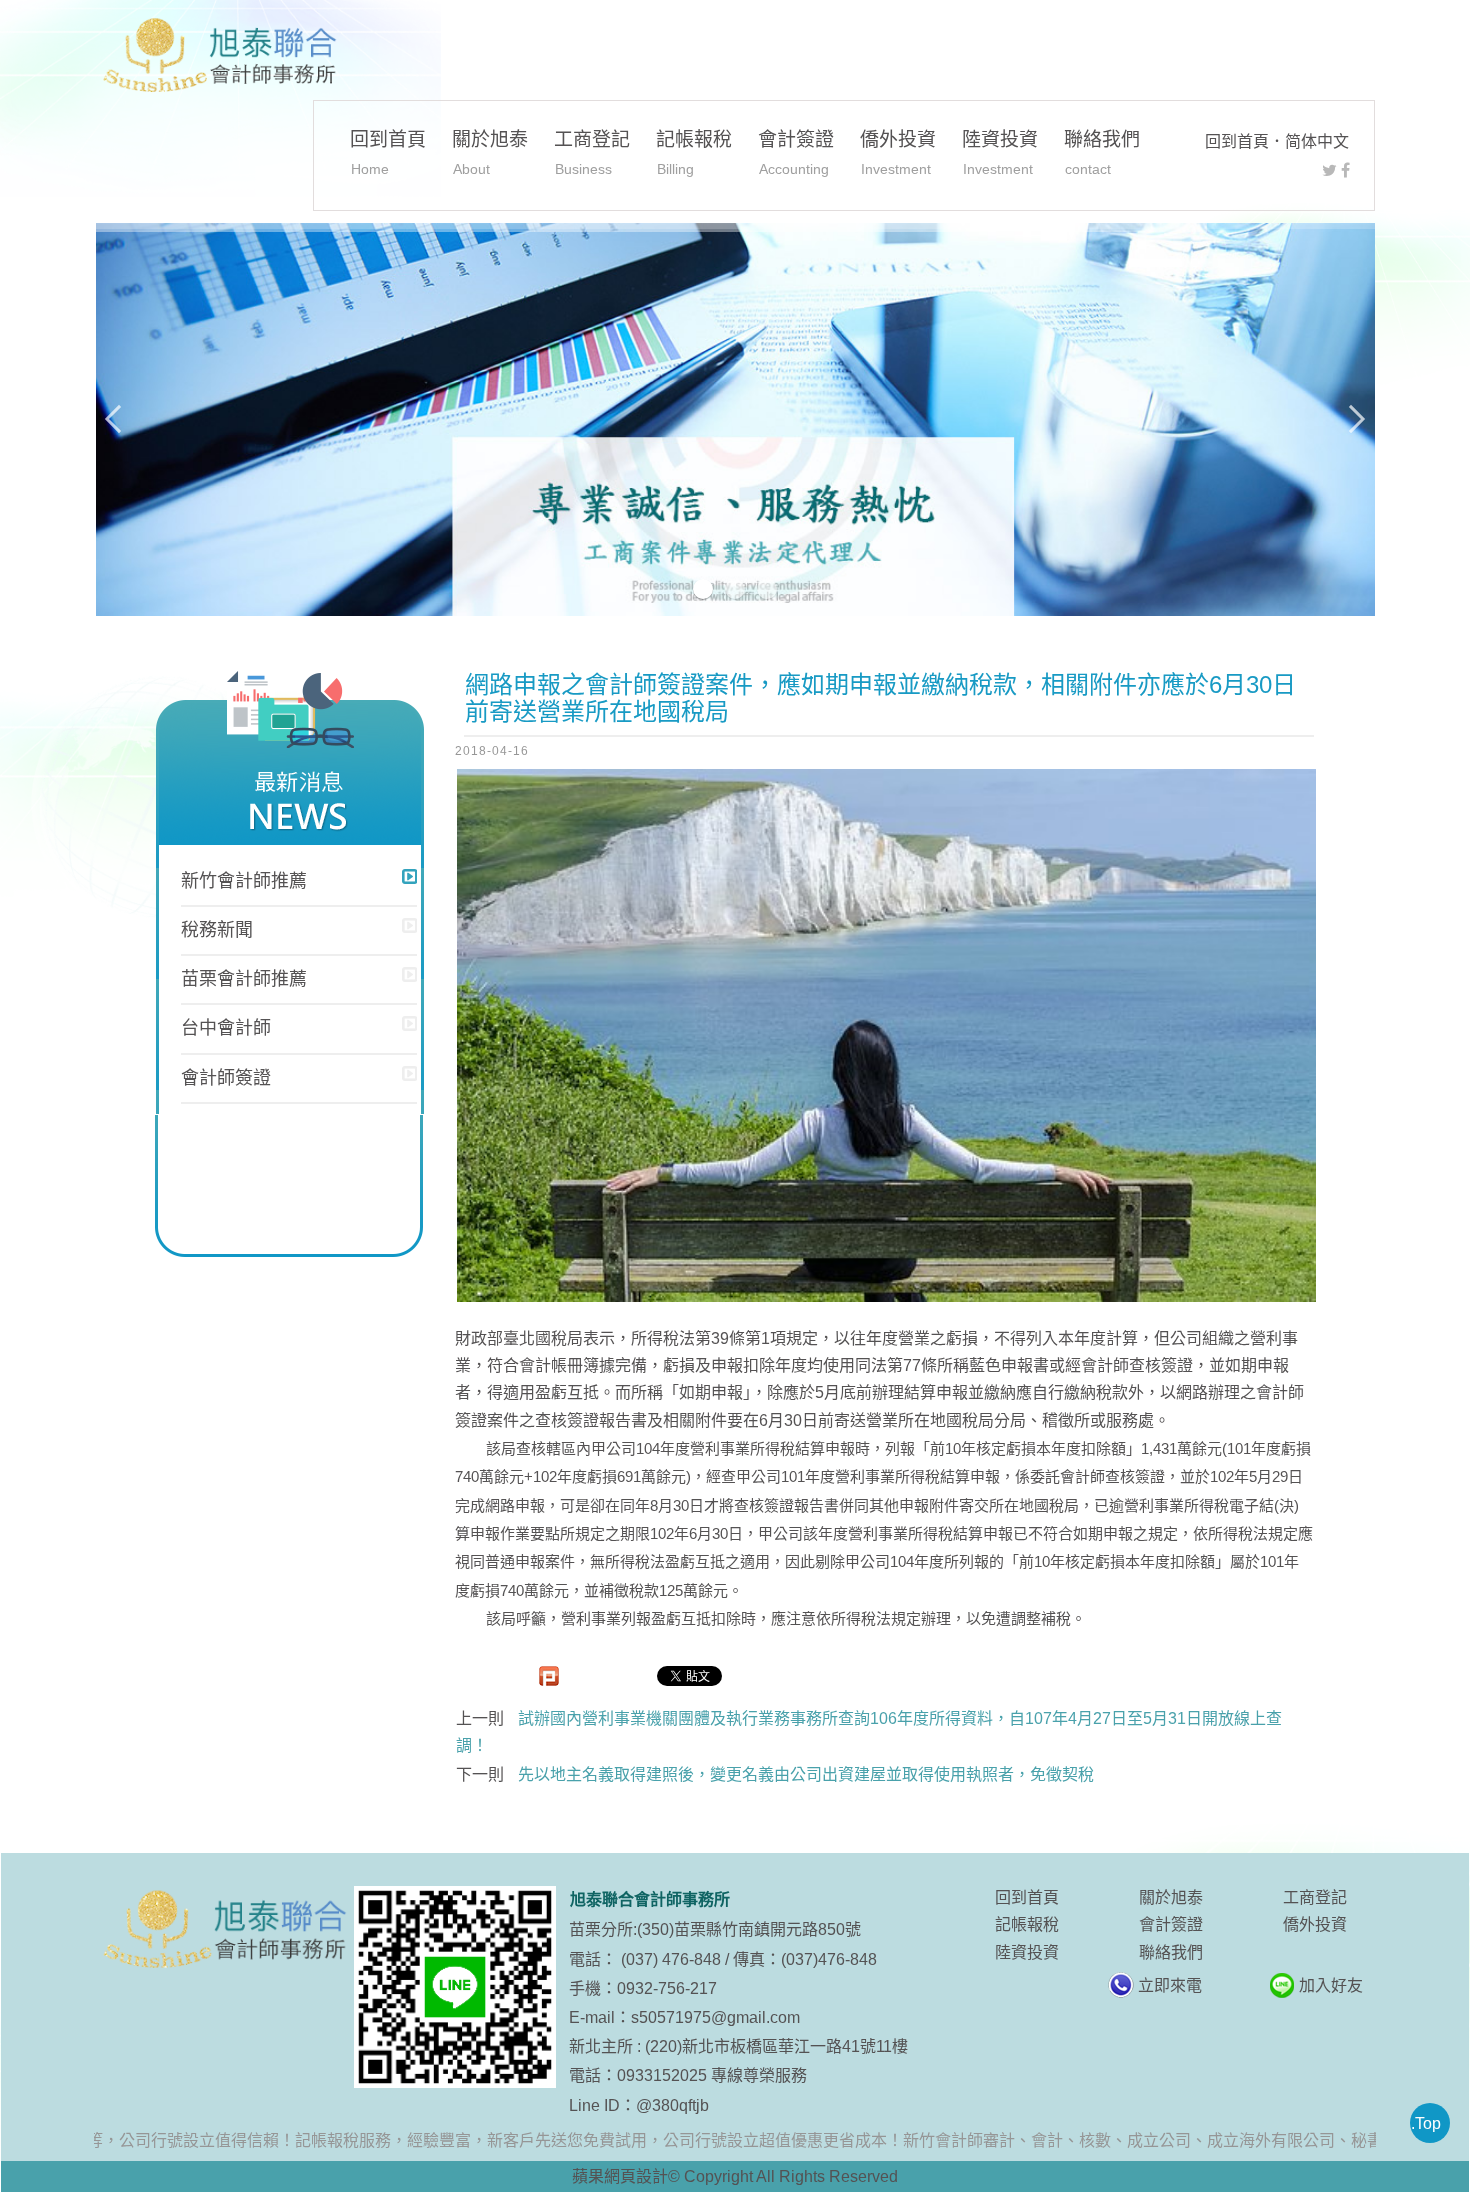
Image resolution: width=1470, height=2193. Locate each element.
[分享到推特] (1329, 170)
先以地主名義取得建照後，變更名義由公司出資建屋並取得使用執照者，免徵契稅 (806, 1774)
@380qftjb (672, 2105)
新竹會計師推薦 (244, 881)
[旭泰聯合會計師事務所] (218, 55)
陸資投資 (1000, 152)
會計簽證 (796, 152)
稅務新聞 (217, 930)
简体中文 (1317, 141)
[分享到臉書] (1345, 170)
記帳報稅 (694, 152)
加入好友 (1331, 1985)
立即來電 (1170, 1985)
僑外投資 (898, 152)
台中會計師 (226, 1028)
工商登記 (592, 152)
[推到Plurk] (549, 1676)
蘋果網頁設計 (620, 2176)
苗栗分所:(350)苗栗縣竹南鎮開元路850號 (715, 1929)
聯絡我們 (1102, 152)
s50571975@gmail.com (715, 2017)
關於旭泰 (490, 152)
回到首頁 (1237, 141)
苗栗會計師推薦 (244, 979)
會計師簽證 (226, 1078)
